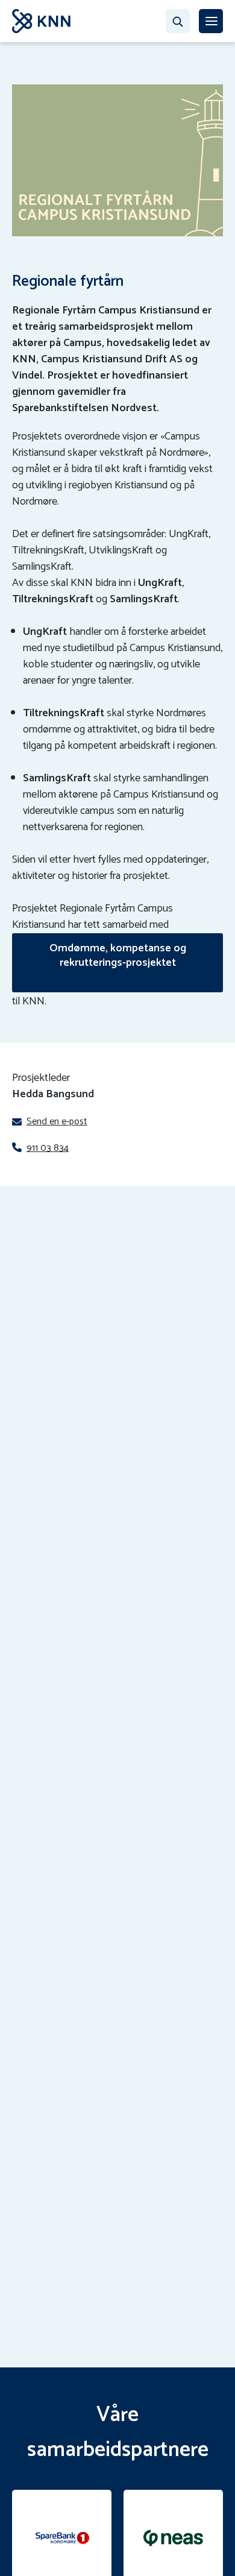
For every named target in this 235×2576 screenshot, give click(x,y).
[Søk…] (178, 21)
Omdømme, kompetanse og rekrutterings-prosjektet (118, 956)
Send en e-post (57, 1122)
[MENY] (211, 21)
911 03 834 (48, 1148)
